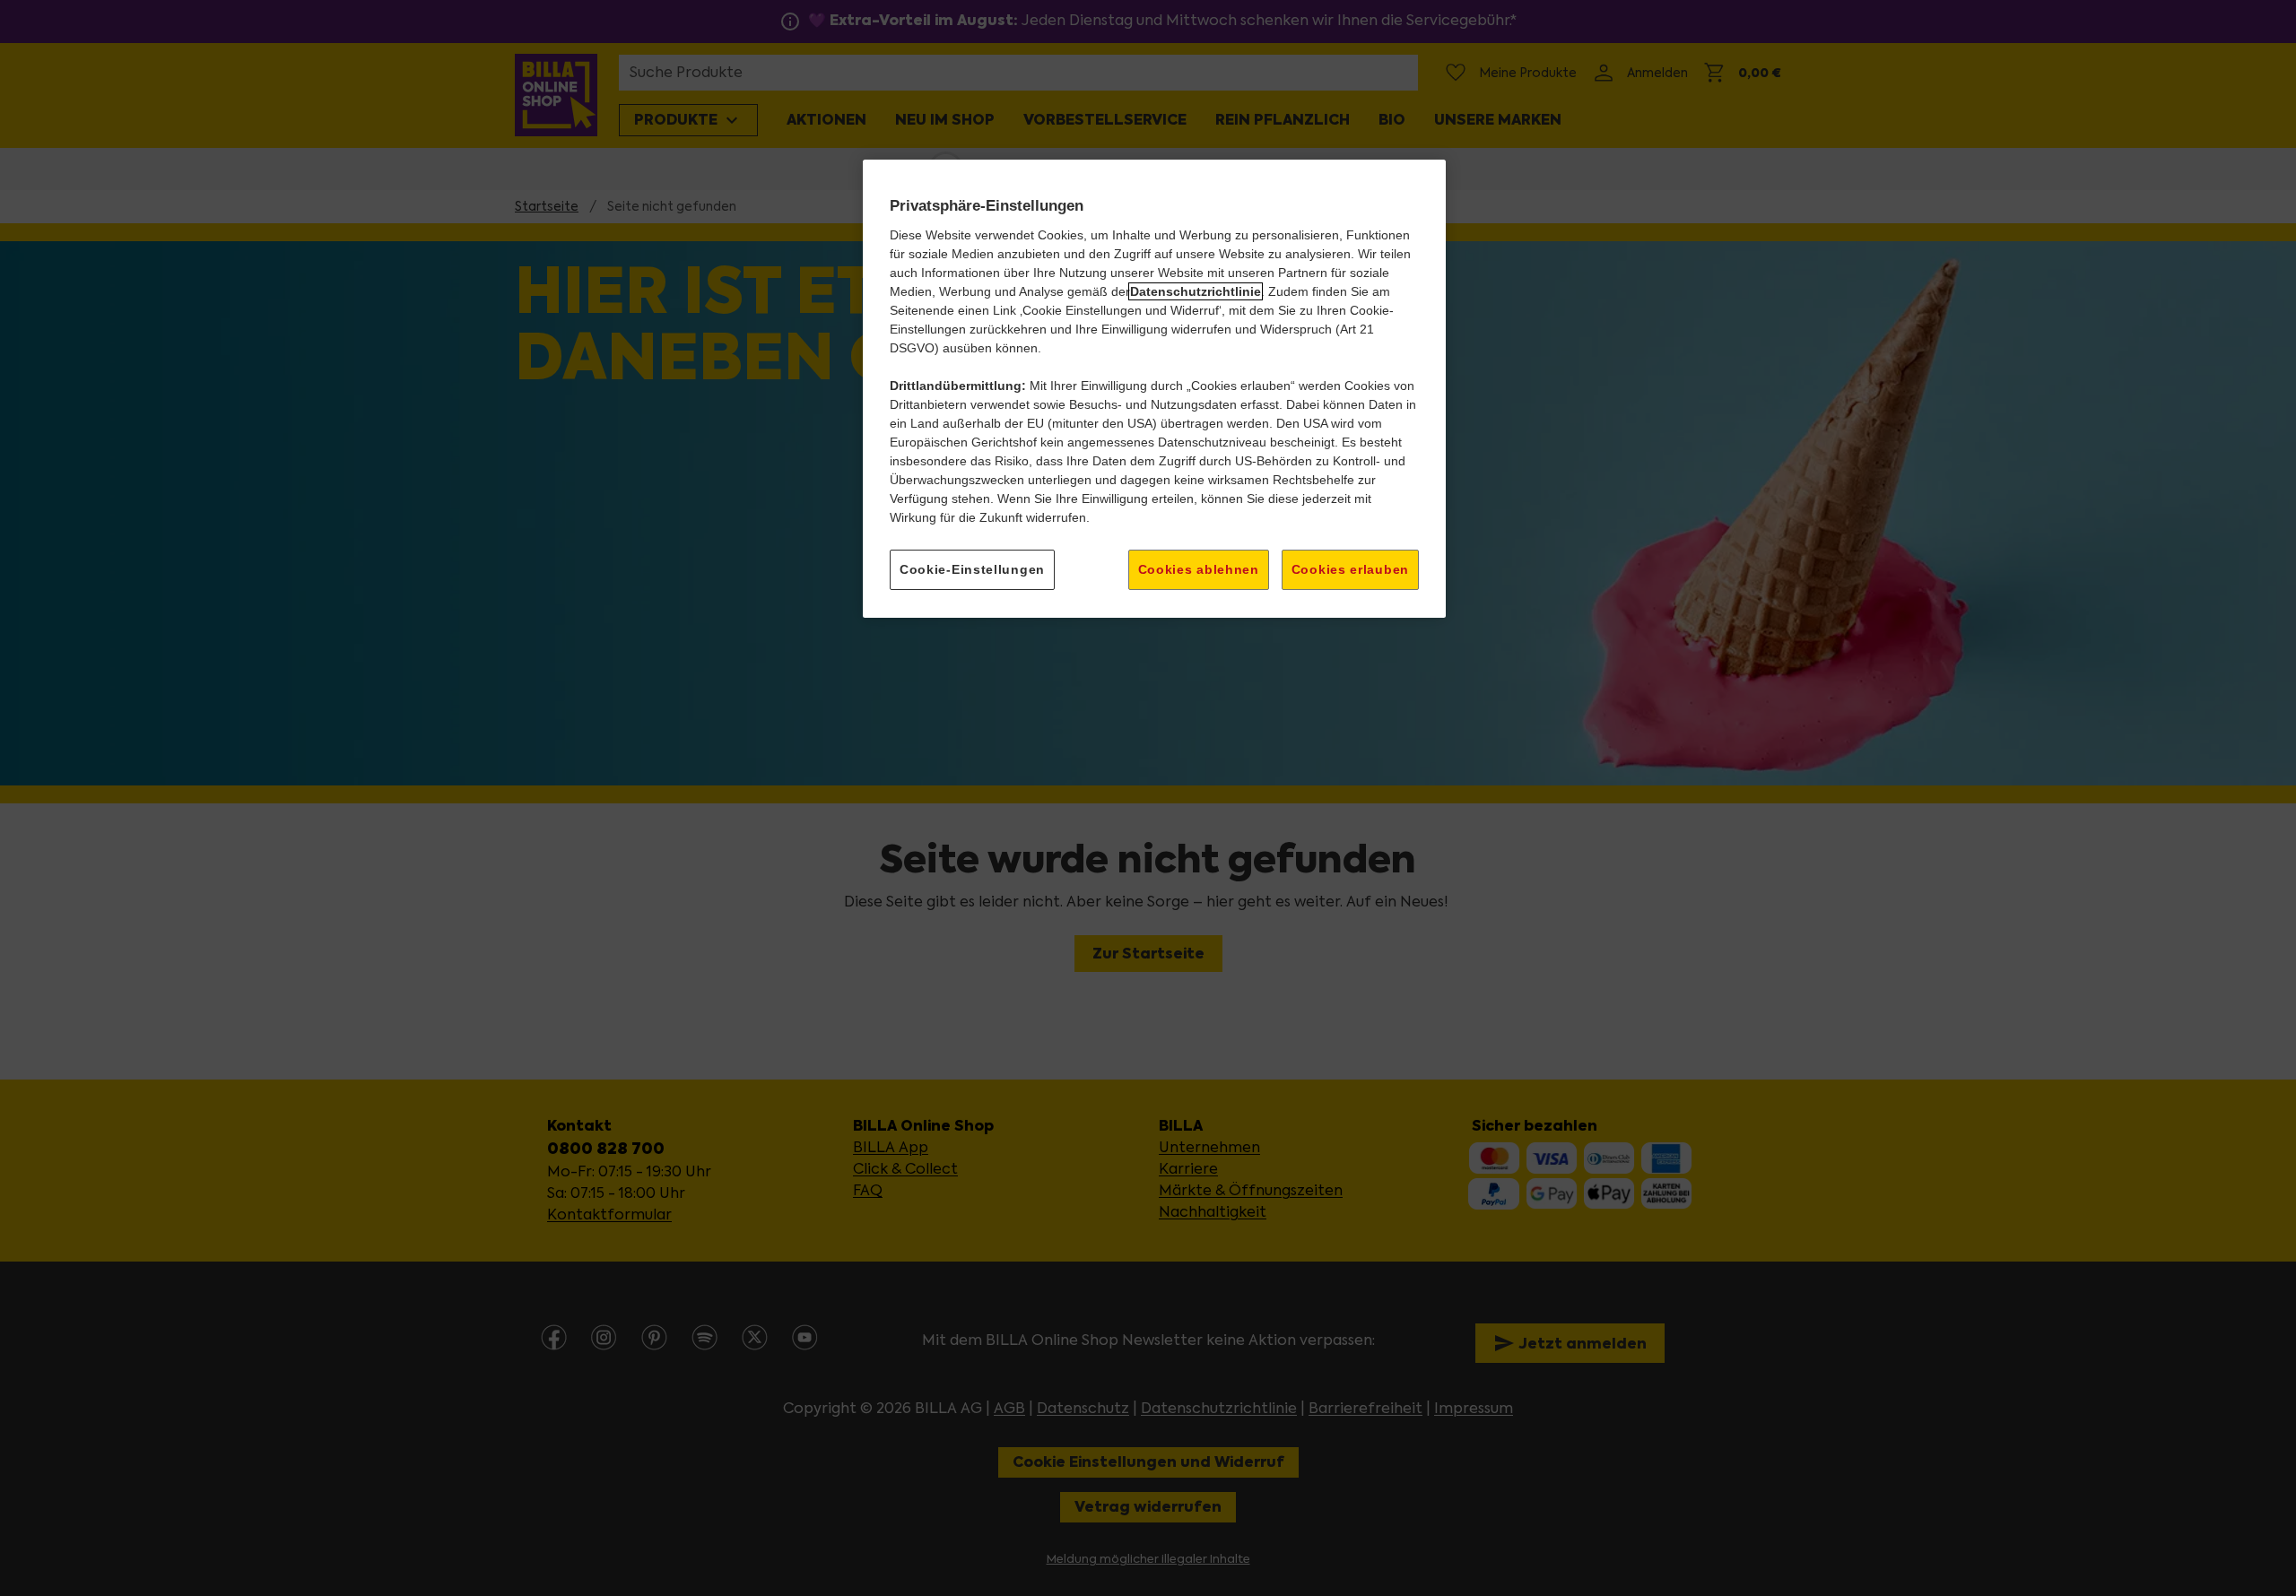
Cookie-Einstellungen (972, 569)
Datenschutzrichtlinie (1196, 291)
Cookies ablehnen (1199, 569)
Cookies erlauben (1350, 569)
